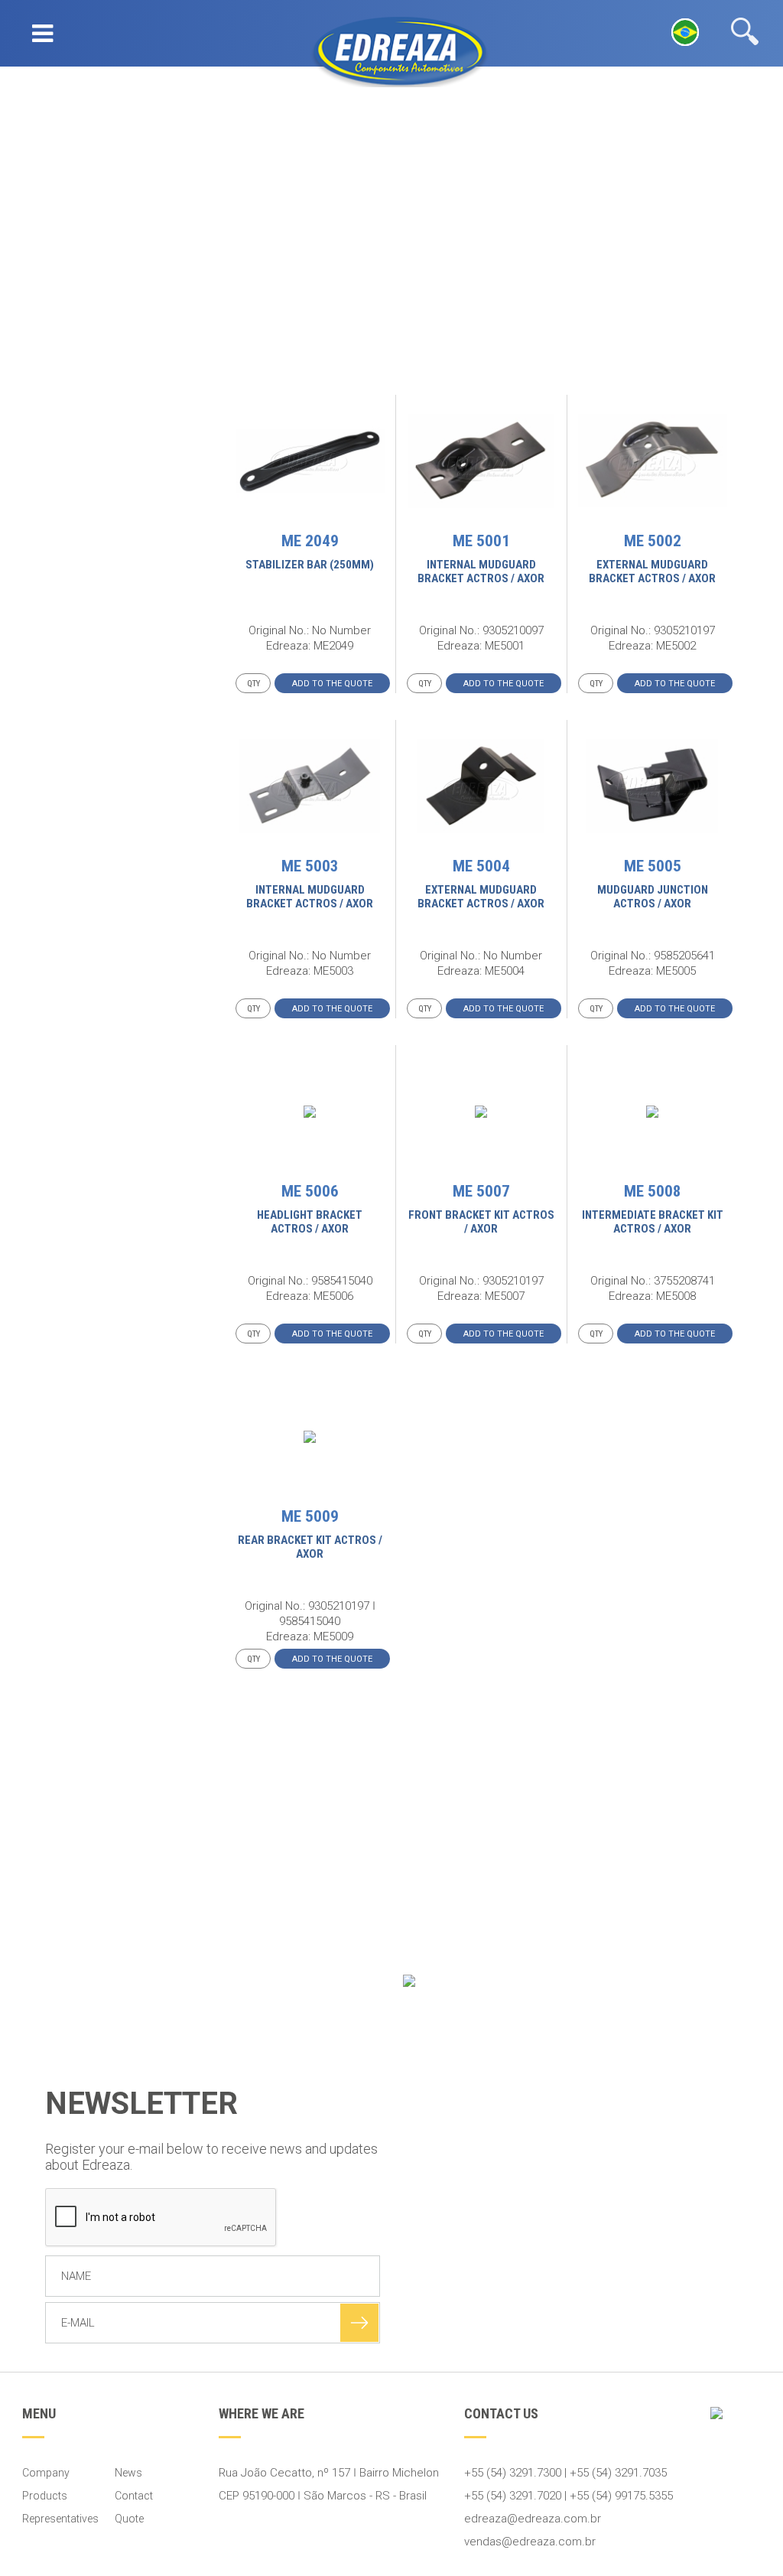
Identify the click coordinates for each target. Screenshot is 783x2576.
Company (46, 2473)
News (128, 2473)
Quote (129, 2519)
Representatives (60, 2519)
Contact (134, 2496)
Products (45, 2496)
